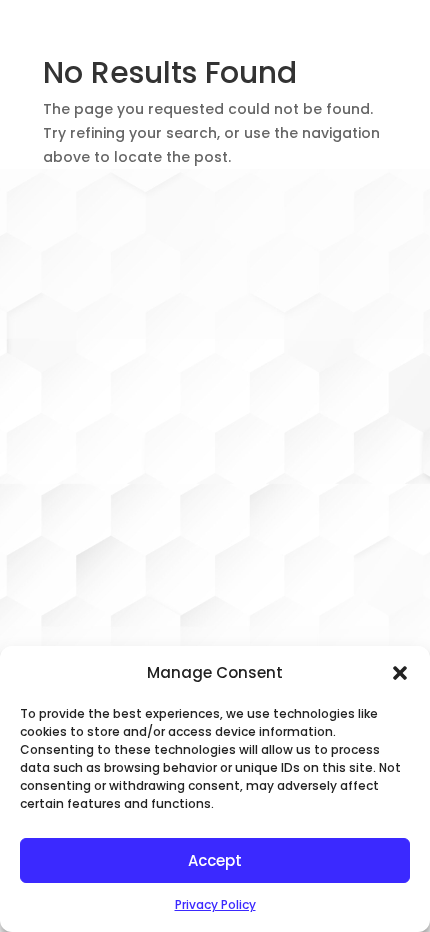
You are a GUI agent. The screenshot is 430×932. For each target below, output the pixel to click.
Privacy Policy (215, 904)
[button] (400, 673)
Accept (215, 860)
